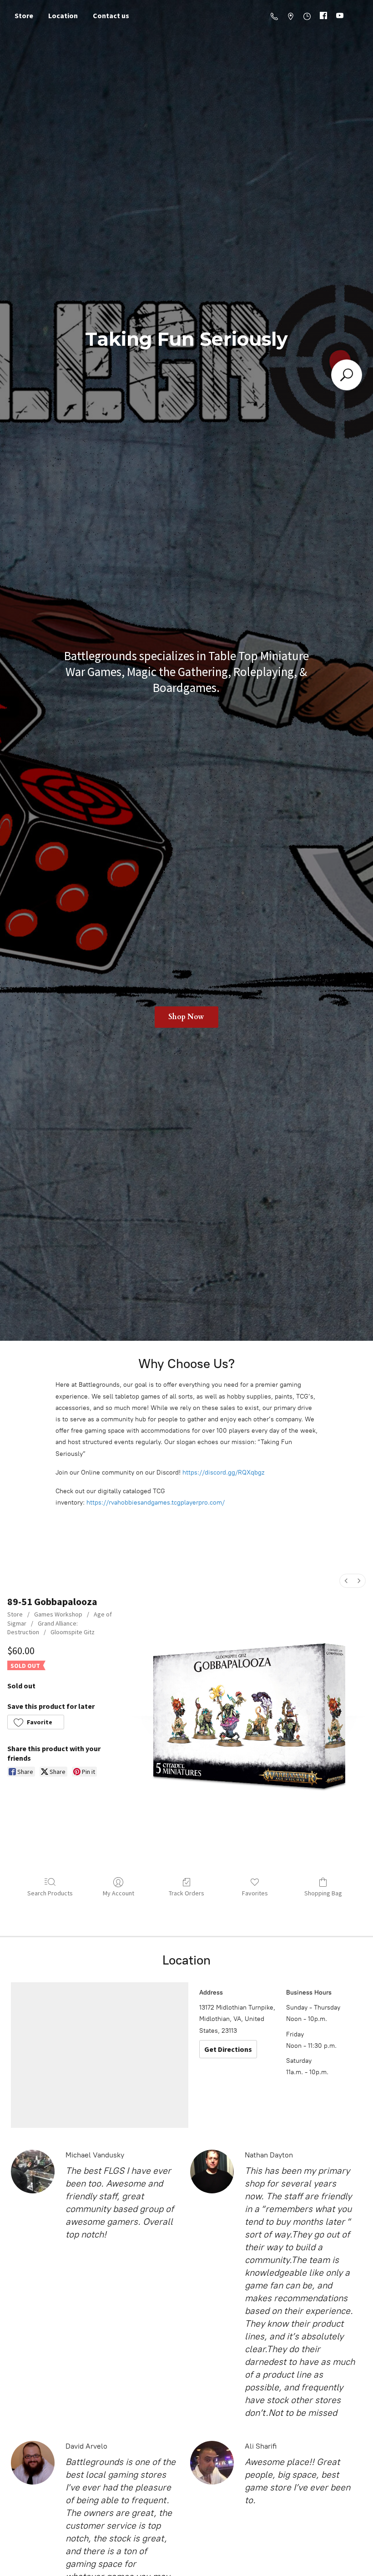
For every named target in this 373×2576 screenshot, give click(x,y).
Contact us (111, 15)
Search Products (50, 1893)
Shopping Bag (323, 1893)
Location (63, 15)
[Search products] (347, 375)
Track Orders (186, 1893)
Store (24, 15)
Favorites (255, 1893)
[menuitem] (346, 1581)
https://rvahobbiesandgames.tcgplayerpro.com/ (156, 1503)
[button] (36, 1722)
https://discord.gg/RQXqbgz (223, 1472)
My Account (118, 1893)
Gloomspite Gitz (73, 1632)
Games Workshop (58, 1614)
